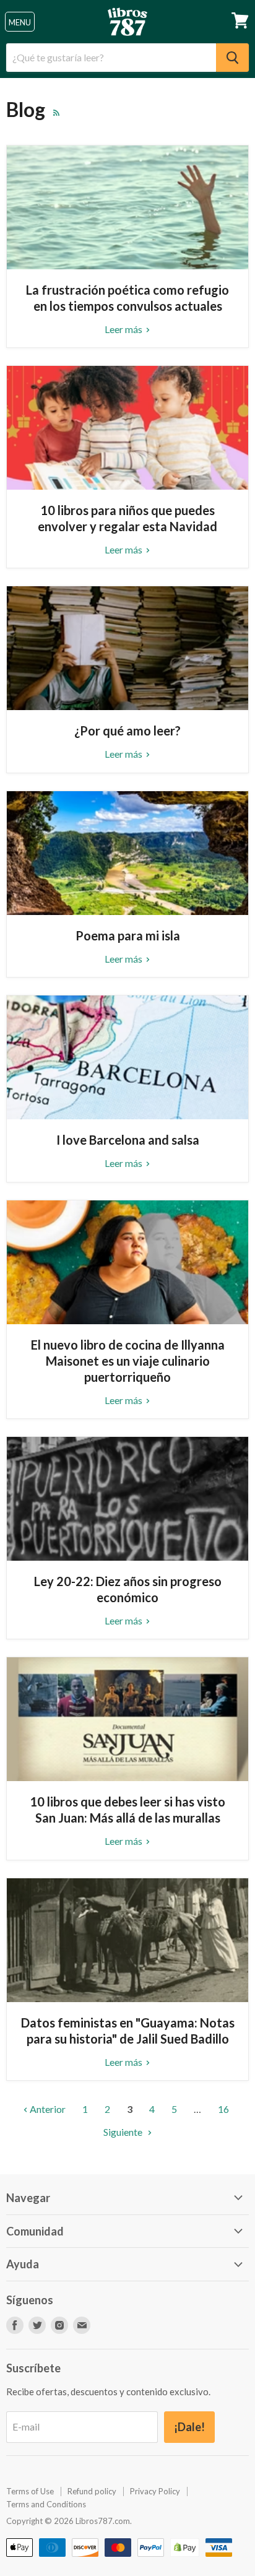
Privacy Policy (155, 2491)
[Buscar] (232, 58)
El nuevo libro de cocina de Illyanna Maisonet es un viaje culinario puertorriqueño (128, 1361)
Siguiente (124, 2132)
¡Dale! (189, 2427)
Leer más (124, 329)
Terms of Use (30, 2491)
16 (223, 2109)
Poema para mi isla (128, 935)
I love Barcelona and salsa (128, 1140)
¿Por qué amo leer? (127, 731)
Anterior (47, 2109)
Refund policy (92, 2491)
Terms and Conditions (46, 2504)
